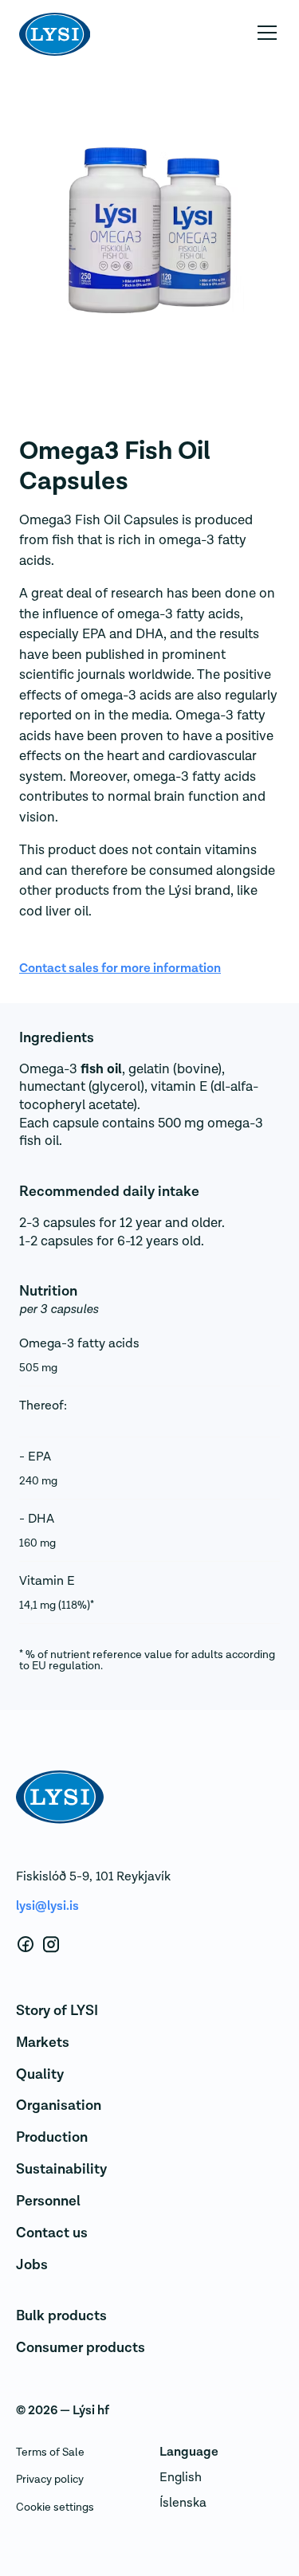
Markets (43, 2043)
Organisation (59, 2105)
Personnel (48, 2201)
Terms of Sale (50, 2452)
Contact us (52, 2233)
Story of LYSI (57, 2011)
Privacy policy (50, 2479)
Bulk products (61, 2316)
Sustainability (61, 2169)
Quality (40, 2074)
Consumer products (81, 2348)
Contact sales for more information (120, 968)
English (181, 2477)
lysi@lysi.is (47, 1906)
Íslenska (183, 2503)
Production (52, 2137)
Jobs (32, 2265)
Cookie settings (55, 2507)
